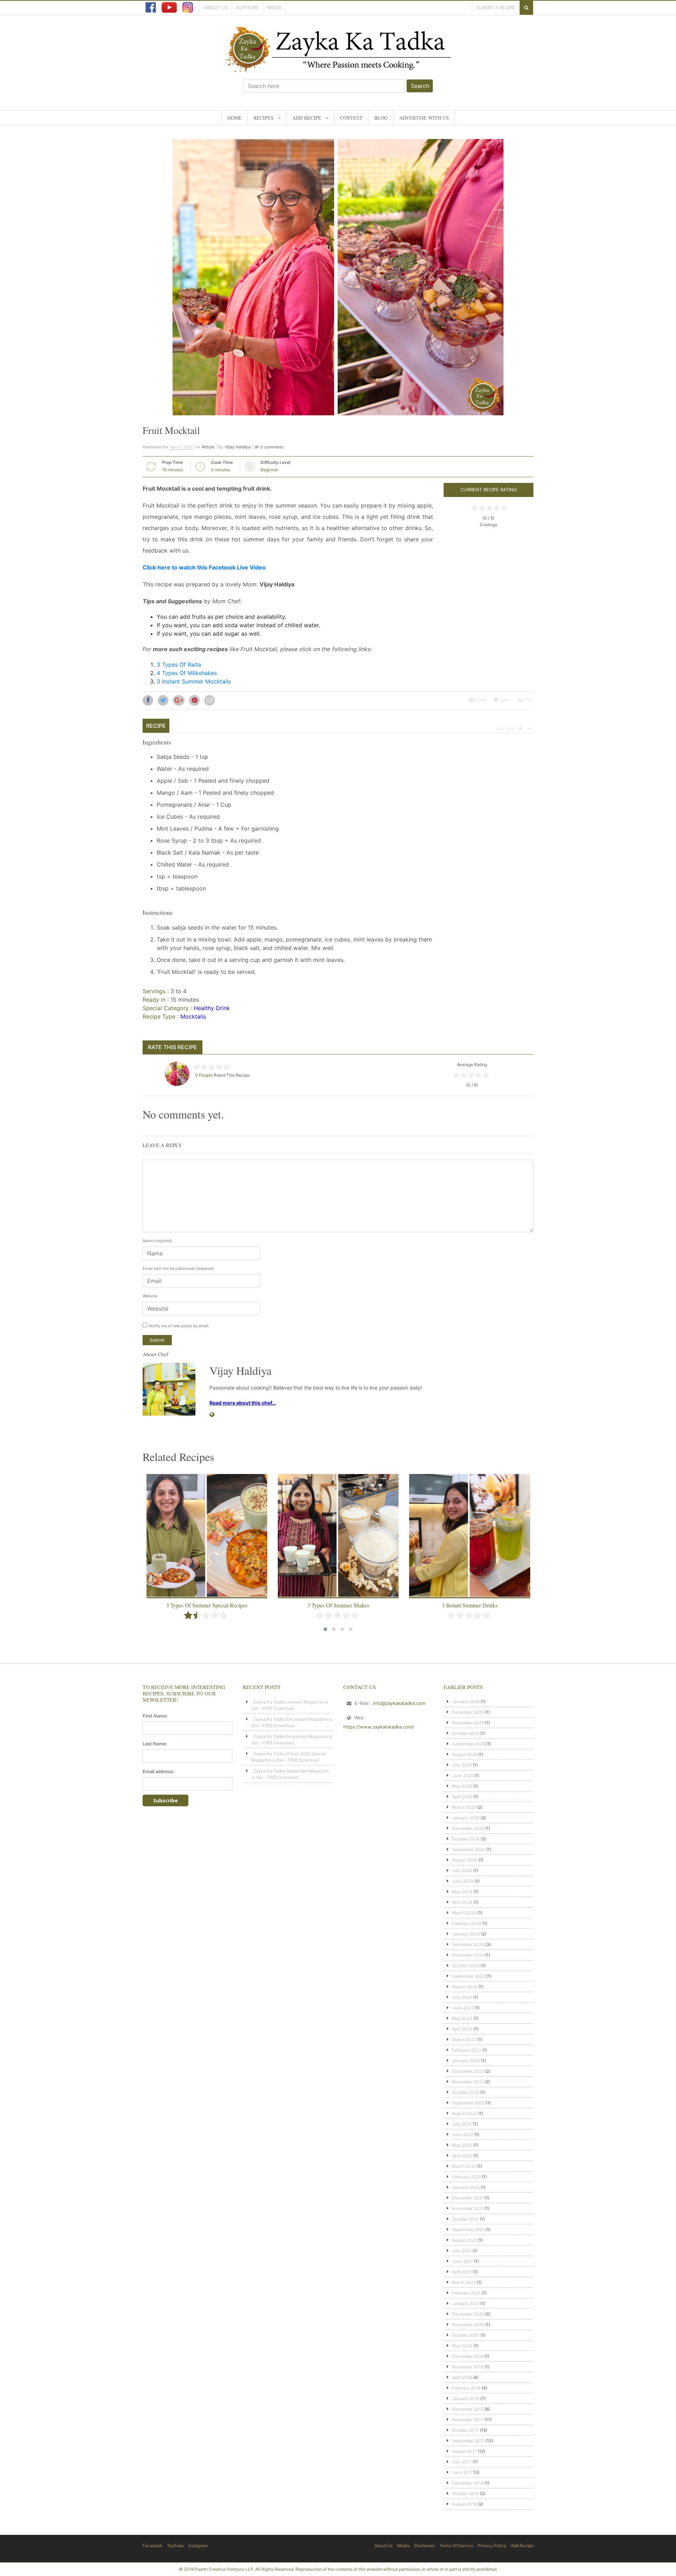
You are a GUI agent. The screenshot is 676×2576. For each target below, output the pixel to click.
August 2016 (464, 2504)
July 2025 (462, 1765)
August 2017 (464, 2451)
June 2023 (463, 2008)
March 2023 (464, 2039)
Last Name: (155, 1744)
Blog (381, 118)
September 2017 (468, 2441)
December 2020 (468, 2314)
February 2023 (467, 2050)
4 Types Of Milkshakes (187, 673)
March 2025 (464, 1807)
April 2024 (462, 1902)
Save (504, 700)
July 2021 (462, 2251)
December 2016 (468, 2483)
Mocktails (193, 1016)
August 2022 (465, 2113)
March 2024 (464, 1913)
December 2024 (468, 1828)
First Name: (155, 1716)
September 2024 (469, 1849)
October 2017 (465, 2430)
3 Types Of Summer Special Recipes (207, 1605)
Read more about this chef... (243, 1403)
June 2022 (463, 2134)
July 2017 (462, 2462)
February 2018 (466, 2388)
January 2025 (466, 1818)
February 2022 (467, 2177)
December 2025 (468, 1712)
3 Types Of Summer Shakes (338, 1605)
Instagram (198, 2546)
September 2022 (468, 2103)
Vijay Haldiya (238, 447)
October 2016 (465, 2493)
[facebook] (151, 7)
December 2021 (468, 2198)
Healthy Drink (212, 1008)
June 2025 (463, 1775)
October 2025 (466, 1733)
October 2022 (466, 2092)
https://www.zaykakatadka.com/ (379, 1727)
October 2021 (465, 2219)
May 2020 (462, 2346)
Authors (247, 7)
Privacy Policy (492, 2546)
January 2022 (466, 2187)
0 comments (272, 447)
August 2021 (464, 2240)
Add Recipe (307, 118)
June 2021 (462, 2261)
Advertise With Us (424, 118)
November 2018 (468, 2367)
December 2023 (468, 1944)
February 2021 (466, 2293)
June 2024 (463, 1881)
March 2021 (464, 2282)
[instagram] (188, 7)
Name (157, 1241)
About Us (216, 7)
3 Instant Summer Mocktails (194, 681)
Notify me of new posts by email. (179, 1326)
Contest (351, 118)
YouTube (175, 2546)
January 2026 (466, 1702)
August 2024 (465, 1860)
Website (150, 1296)
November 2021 (468, 2208)
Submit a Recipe (496, 7)
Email (480, 700)
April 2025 (462, 1797)
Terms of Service (456, 2546)
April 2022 (462, 2156)
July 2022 (462, 2124)
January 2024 (466, 1934)
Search (420, 86)
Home (235, 118)
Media (274, 7)
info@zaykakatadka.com (399, 1703)
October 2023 (466, 1966)
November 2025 (468, 1723)
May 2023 (462, 2018)
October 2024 (466, 1839)
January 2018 (466, 2398)
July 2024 (462, 1870)
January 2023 (466, 2061)
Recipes (264, 118)
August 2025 (465, 1754)
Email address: (158, 1771)
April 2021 (462, 2272)
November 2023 (468, 1955)
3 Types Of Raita (179, 665)
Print (528, 700)
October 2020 (466, 2335)
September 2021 (468, 2229)
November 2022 (468, 2082)
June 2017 (462, 2472)
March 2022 (464, 2166)
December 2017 (468, 2409)
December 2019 (468, 2356)
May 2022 (462, 2145)
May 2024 (462, 1892)
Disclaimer (424, 2546)
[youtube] (169, 7)
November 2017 (468, 2420)
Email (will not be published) (178, 1268)
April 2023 (462, 2029)
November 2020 (468, 2325)
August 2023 (465, 1987)
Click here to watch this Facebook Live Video (204, 567)
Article (208, 447)
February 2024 (467, 1923)
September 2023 (469, 1976)
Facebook (152, 2546)
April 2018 (462, 2377)
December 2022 (468, 2071)
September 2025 (468, 1744)
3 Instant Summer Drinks (470, 1605)
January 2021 (466, 2303)
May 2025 (462, 1786)
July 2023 (462, 1997)
